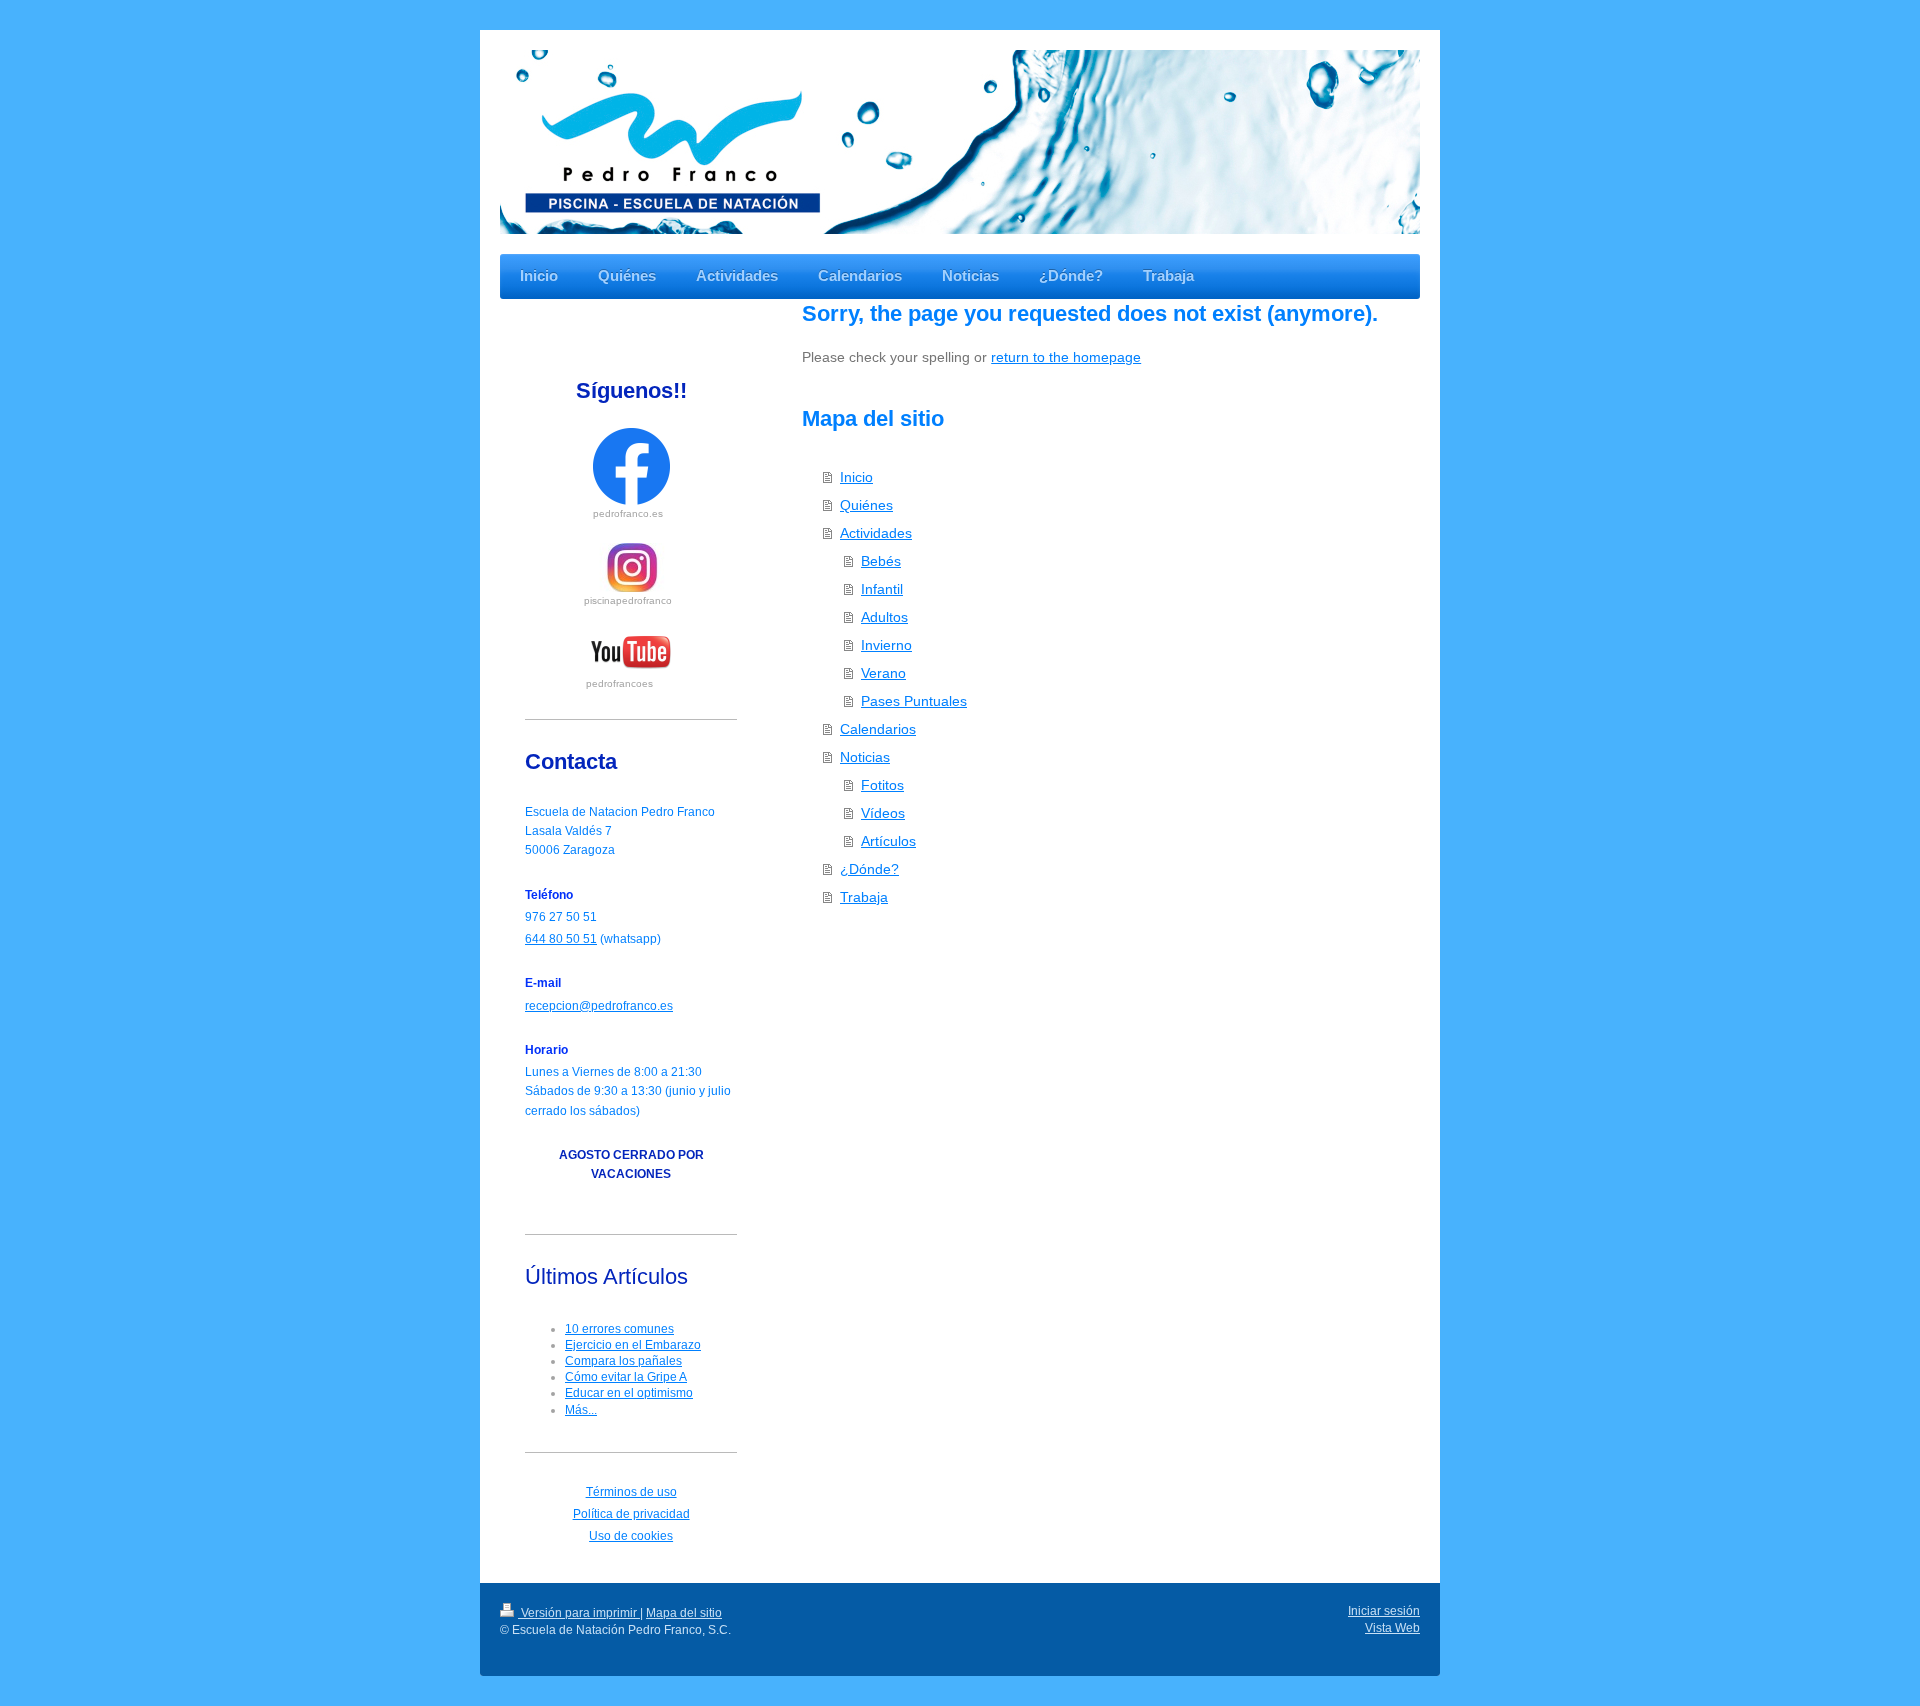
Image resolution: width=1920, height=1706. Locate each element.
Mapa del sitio (684, 1613)
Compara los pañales (623, 1361)
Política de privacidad (631, 1514)
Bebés (881, 561)
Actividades (876, 533)
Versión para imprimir (579, 1613)
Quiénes (866, 505)
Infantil (882, 589)
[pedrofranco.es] (631, 466)
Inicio (856, 477)
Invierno (886, 645)
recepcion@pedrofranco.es (599, 1006)
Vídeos (883, 813)
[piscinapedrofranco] (631, 567)
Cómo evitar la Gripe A (626, 1377)
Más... (581, 1410)
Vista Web (1392, 1628)
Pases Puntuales (914, 701)
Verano (883, 673)
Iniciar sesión (1384, 1611)
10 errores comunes (619, 1329)
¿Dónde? (869, 869)
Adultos (884, 617)
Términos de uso (631, 1492)
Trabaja (864, 897)
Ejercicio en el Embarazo (633, 1345)
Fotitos (882, 785)
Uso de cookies (631, 1536)
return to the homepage (1066, 357)
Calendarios (878, 729)
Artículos (888, 841)
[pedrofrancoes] (631, 652)
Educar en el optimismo (629, 1393)
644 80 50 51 (561, 939)
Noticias (865, 757)
